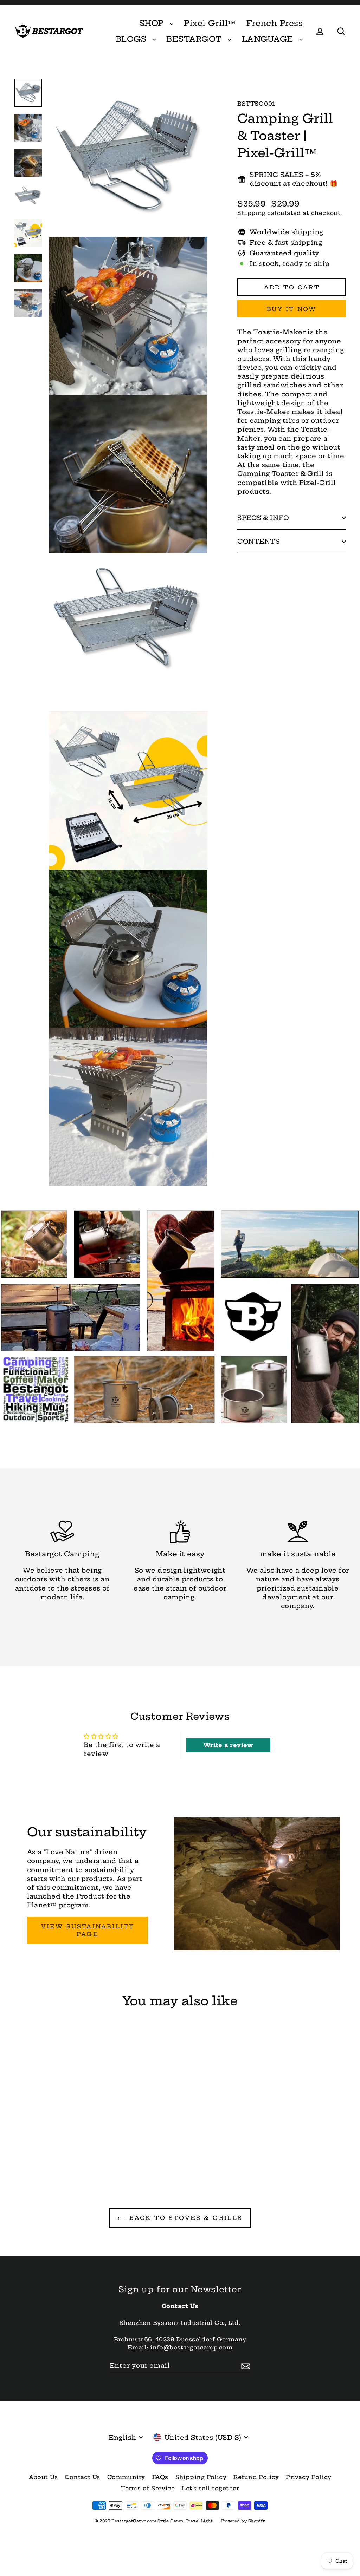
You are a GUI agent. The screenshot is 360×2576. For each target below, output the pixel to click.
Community (126, 2477)
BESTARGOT (195, 39)
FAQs (160, 2477)
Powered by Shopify (243, 2521)
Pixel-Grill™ (210, 23)
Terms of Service (148, 2488)
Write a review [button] (228, 1745)
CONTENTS (258, 541)
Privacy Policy (308, 2477)
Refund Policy (256, 2477)
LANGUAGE (269, 39)
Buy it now (292, 309)
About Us (43, 2477)
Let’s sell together (210, 2488)
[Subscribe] (245, 2366)
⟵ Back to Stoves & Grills (180, 2218)
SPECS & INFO (263, 518)
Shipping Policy (201, 2477)
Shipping (251, 213)
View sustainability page (88, 1930)
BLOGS (132, 39)
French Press (275, 23)
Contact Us (82, 2477)
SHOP (153, 23)
